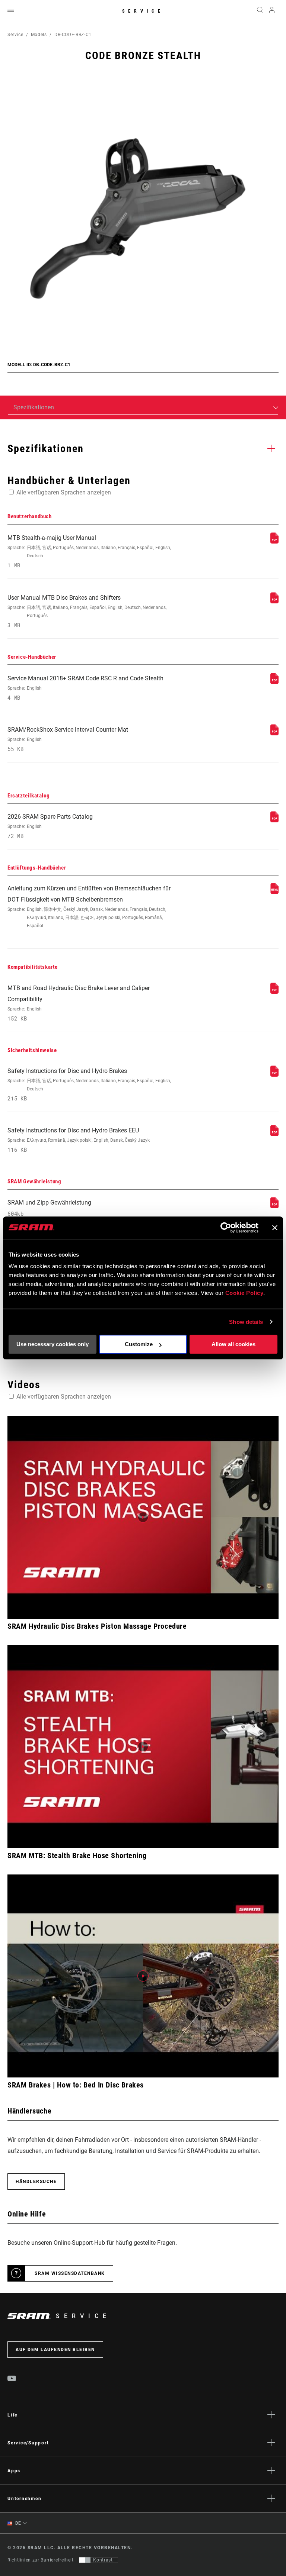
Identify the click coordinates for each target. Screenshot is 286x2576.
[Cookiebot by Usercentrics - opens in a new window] (226, 1228)
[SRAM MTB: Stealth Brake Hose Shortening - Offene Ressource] (143, 1747)
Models (39, 35)
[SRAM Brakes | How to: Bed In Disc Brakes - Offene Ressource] (143, 1976)
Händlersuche (36, 2182)
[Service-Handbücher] (274, 682)
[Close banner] (275, 1228)
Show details (246, 1322)
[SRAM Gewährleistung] (274, 1206)
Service (143, 11)
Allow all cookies (233, 1344)
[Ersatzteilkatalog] (274, 820)
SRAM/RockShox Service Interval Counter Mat (68, 739)
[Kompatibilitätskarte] (274, 992)
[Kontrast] (85, 2560)
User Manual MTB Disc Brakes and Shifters (87, 611)
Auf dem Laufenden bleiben (55, 2350)
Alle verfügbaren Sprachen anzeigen (64, 492)
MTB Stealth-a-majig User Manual (89, 552)
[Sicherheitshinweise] (274, 1075)
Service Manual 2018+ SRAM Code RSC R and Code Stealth (85, 688)
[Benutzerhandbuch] (274, 541)
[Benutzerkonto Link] (272, 11)
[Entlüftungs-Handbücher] (274, 892)
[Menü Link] (11, 11)
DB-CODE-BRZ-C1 (73, 35)
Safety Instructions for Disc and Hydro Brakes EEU (79, 1140)
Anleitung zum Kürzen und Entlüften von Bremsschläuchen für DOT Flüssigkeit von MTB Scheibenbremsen (89, 907)
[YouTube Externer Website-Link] (12, 2379)
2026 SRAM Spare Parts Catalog (50, 826)
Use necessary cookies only (53, 1344)
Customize (139, 1344)
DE (18, 2523)
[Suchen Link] (260, 11)
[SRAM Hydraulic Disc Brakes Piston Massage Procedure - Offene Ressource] (143, 1517)
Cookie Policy (244, 1293)
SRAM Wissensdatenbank (70, 2273)
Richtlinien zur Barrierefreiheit (40, 2560)
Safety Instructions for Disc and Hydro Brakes (89, 1085)
